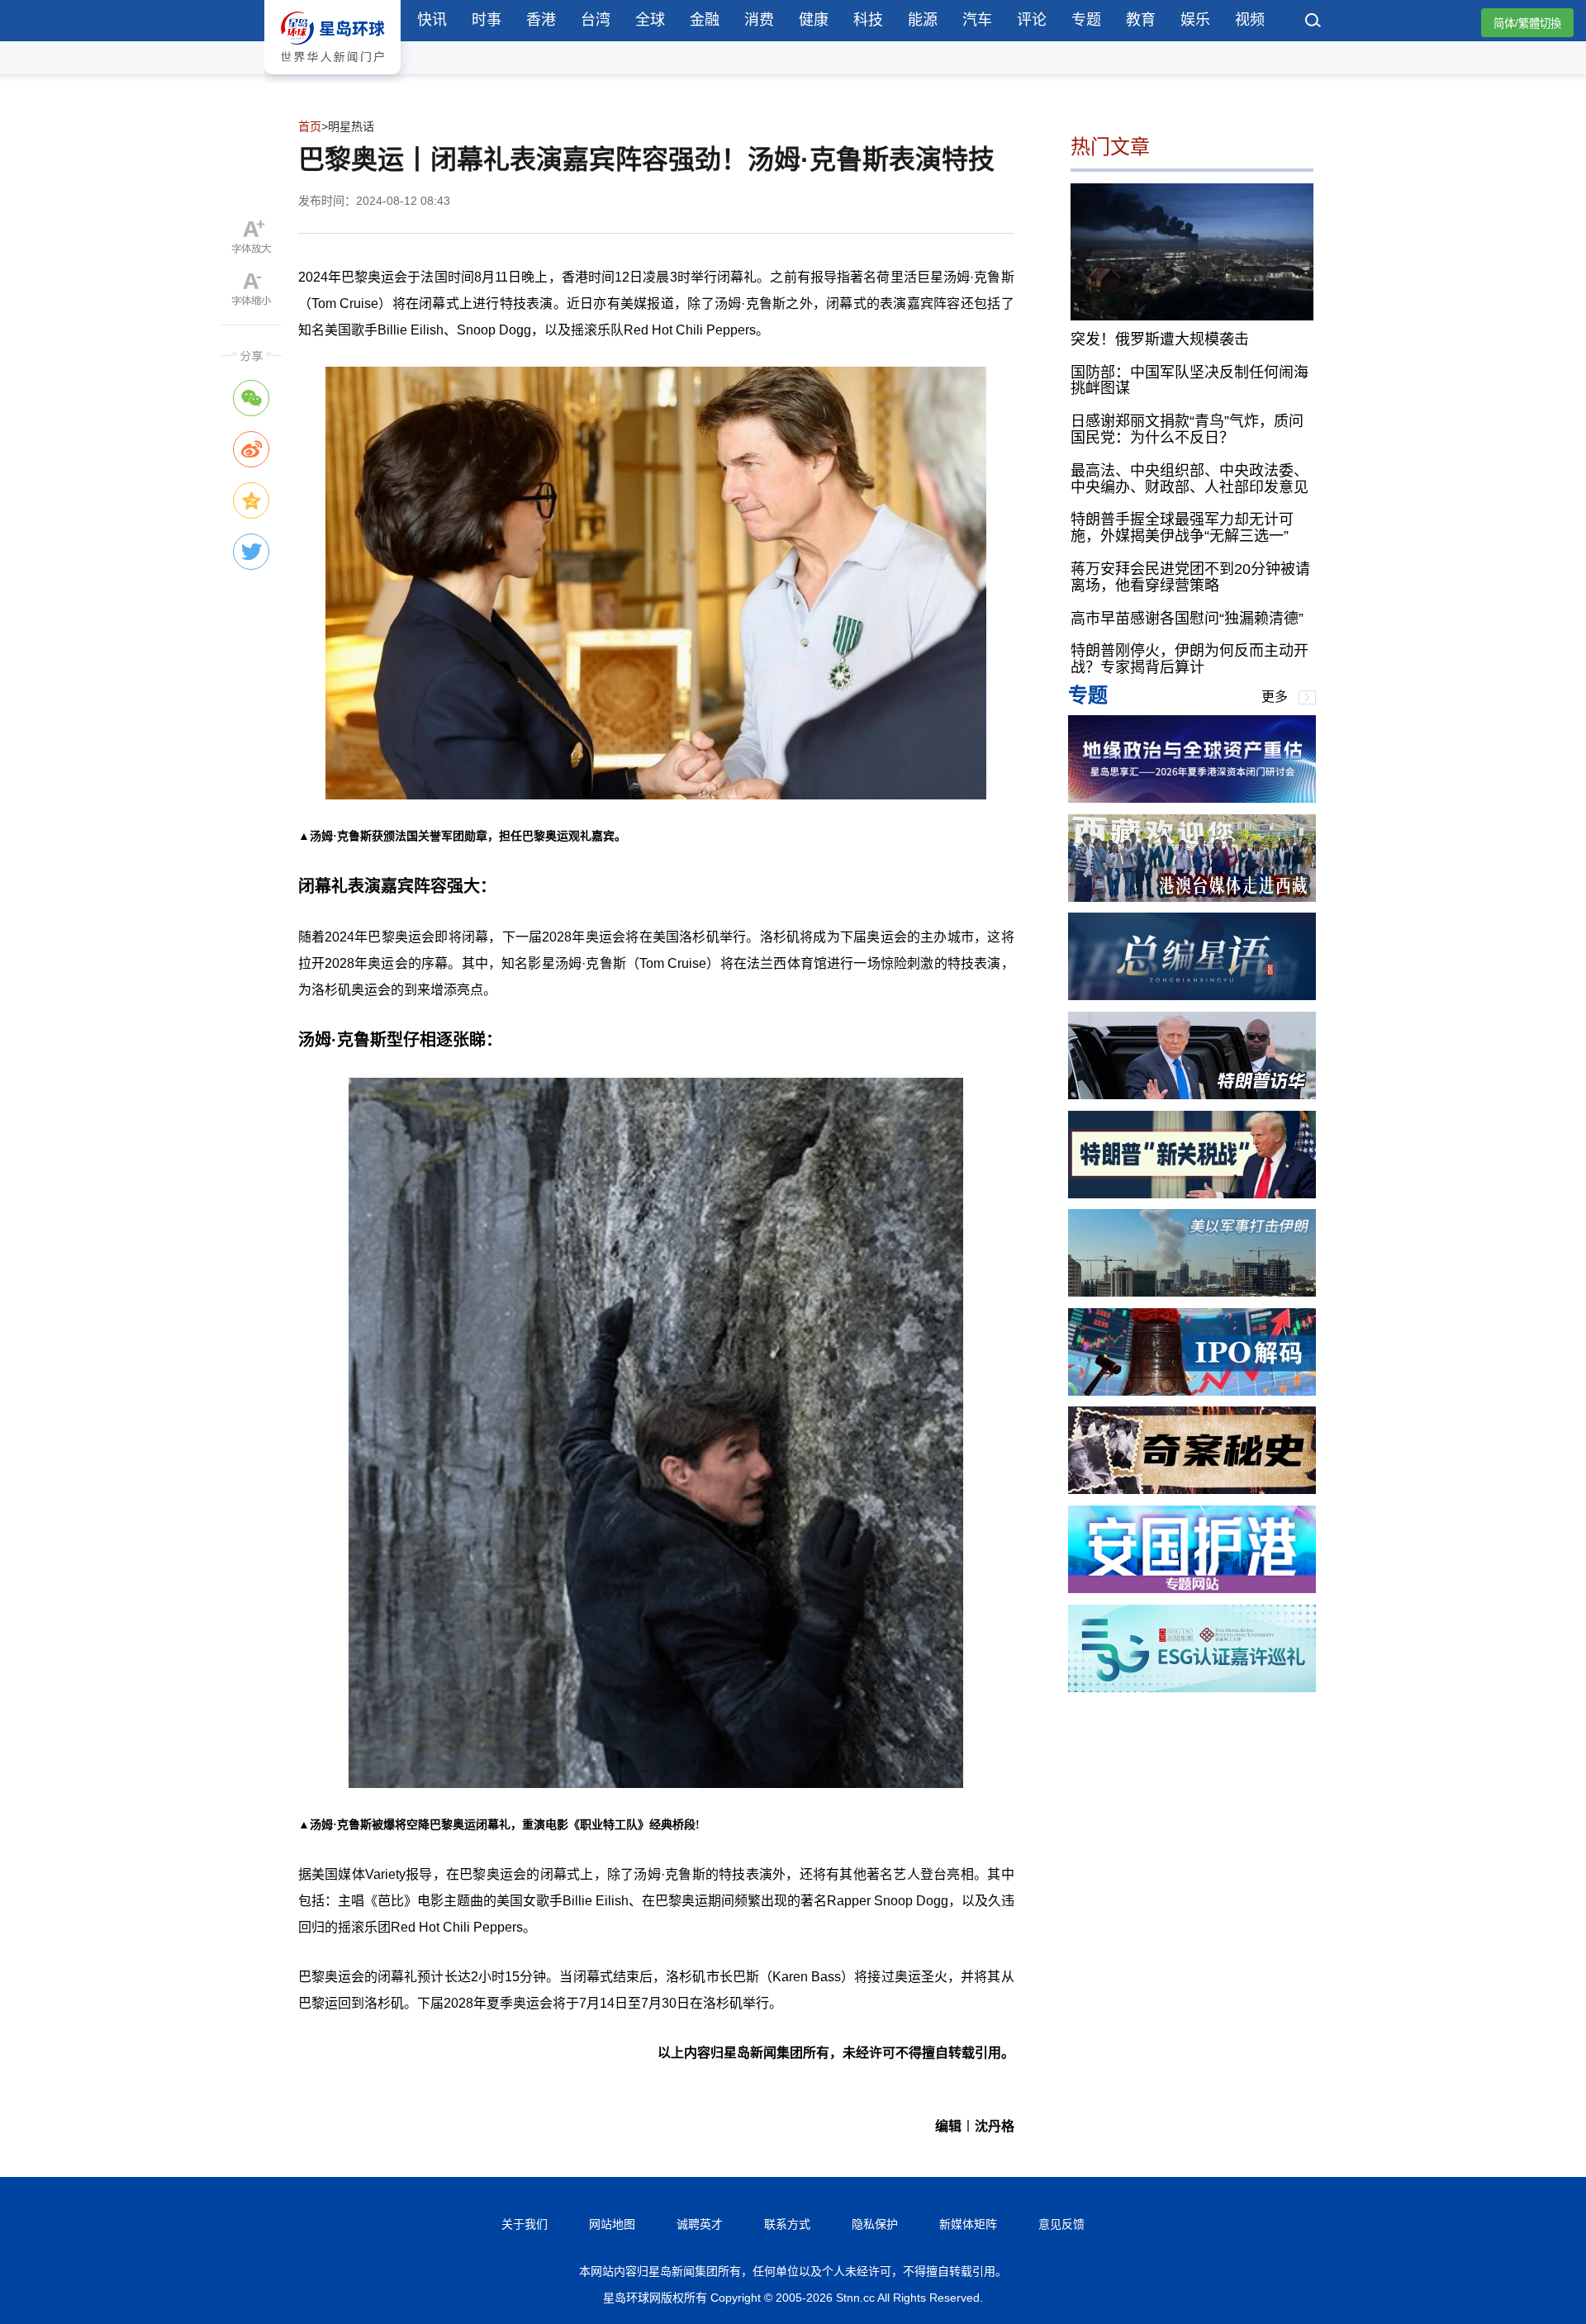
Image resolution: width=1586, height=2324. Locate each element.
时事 (487, 20)
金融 (705, 20)
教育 (1141, 20)
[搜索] (1313, 22)
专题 (1086, 20)
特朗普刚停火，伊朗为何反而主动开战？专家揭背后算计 (1189, 659)
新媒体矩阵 (968, 2224)
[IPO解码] (1192, 1391)
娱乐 (1195, 20)
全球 (650, 20)
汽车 (977, 20)
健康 (814, 20)
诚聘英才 (700, 2224)
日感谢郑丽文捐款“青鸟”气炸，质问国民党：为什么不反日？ (1187, 429)
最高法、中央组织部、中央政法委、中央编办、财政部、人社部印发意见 (1189, 478)
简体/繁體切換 (1527, 24)
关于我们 (525, 2224)
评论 (1032, 20)
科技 (868, 20)
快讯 (432, 20)
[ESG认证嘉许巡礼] (1192, 1688)
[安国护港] (1192, 1589)
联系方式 (787, 2224)
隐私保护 (875, 2224)
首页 (310, 126)
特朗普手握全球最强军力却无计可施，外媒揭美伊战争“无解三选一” (1182, 528)
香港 (541, 20)
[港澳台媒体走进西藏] (1192, 897)
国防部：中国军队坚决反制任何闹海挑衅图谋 (1189, 380)
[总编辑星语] (1192, 996)
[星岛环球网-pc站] (332, 78)
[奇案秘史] (1192, 1489)
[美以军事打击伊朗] (1192, 1292)
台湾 (596, 20)
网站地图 (612, 2224)
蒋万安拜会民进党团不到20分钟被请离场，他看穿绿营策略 (1190, 577)
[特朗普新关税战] (1192, 1194)
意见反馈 (1061, 2224)
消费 (759, 20)
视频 (1250, 20)
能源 (923, 20)
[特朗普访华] (1192, 1095)
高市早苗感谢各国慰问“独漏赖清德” (1187, 618)
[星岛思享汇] (1192, 798)
